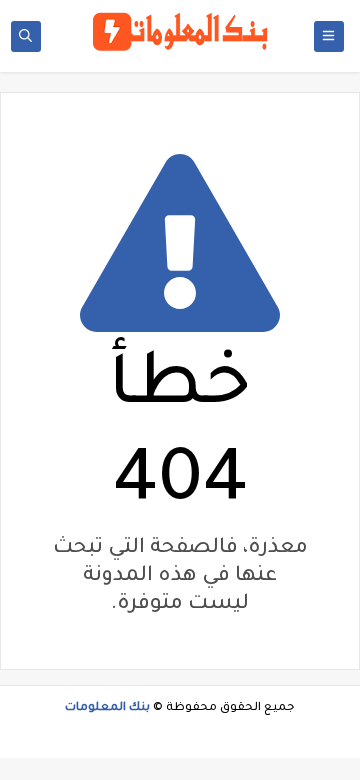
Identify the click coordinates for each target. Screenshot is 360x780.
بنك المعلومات (107, 708)
